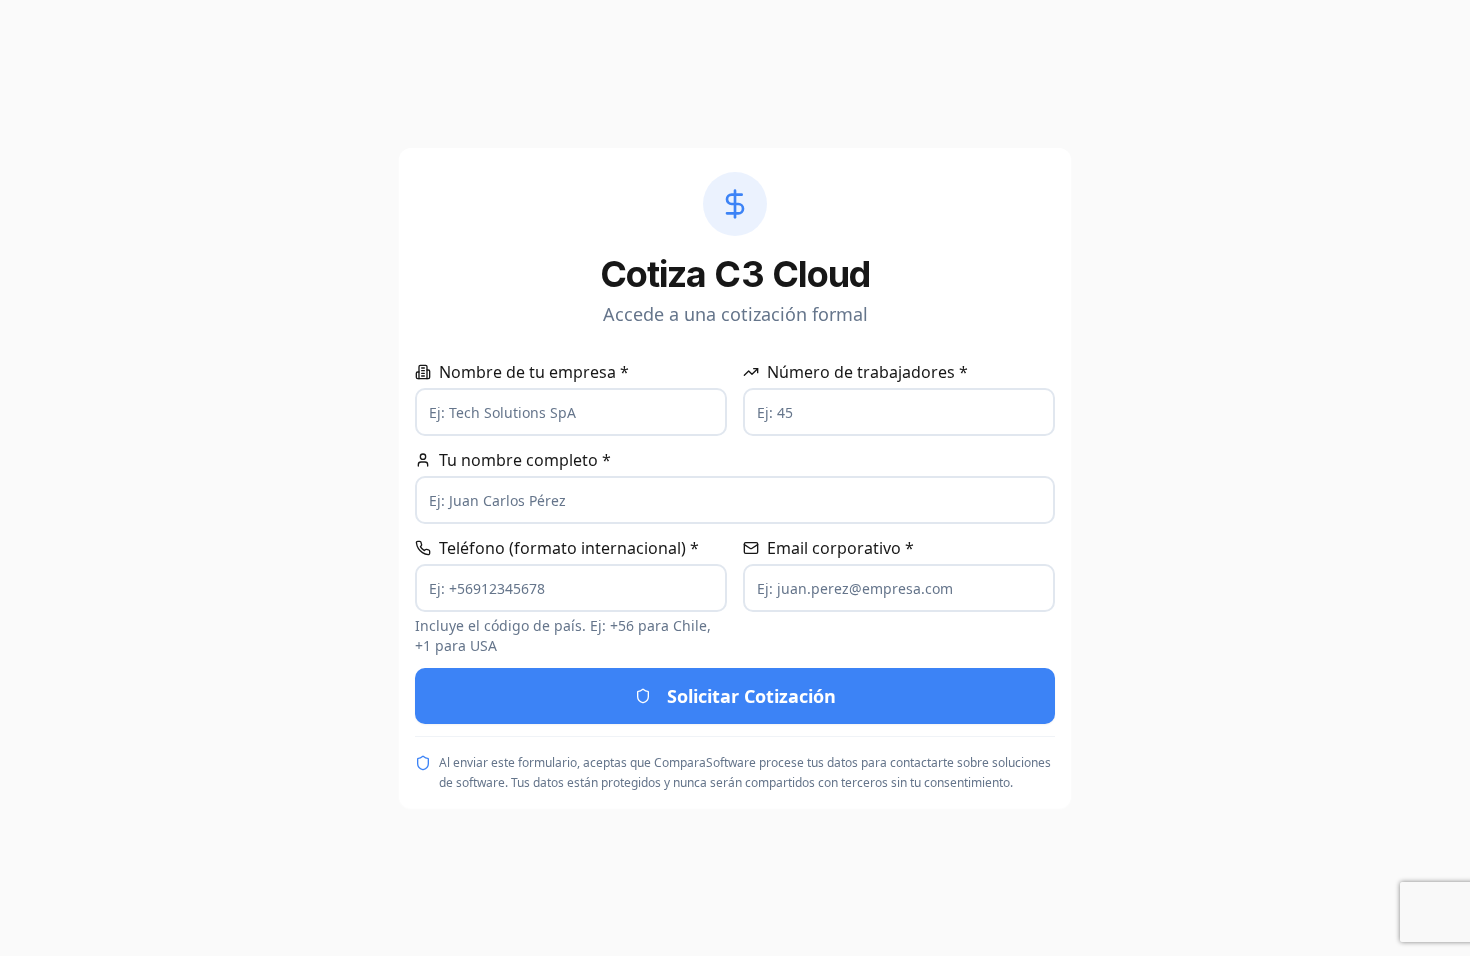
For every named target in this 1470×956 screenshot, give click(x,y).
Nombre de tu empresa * (534, 372)
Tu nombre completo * (525, 460)
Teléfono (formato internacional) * (569, 548)
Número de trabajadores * (867, 372)
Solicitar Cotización (751, 696)
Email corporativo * (840, 548)
